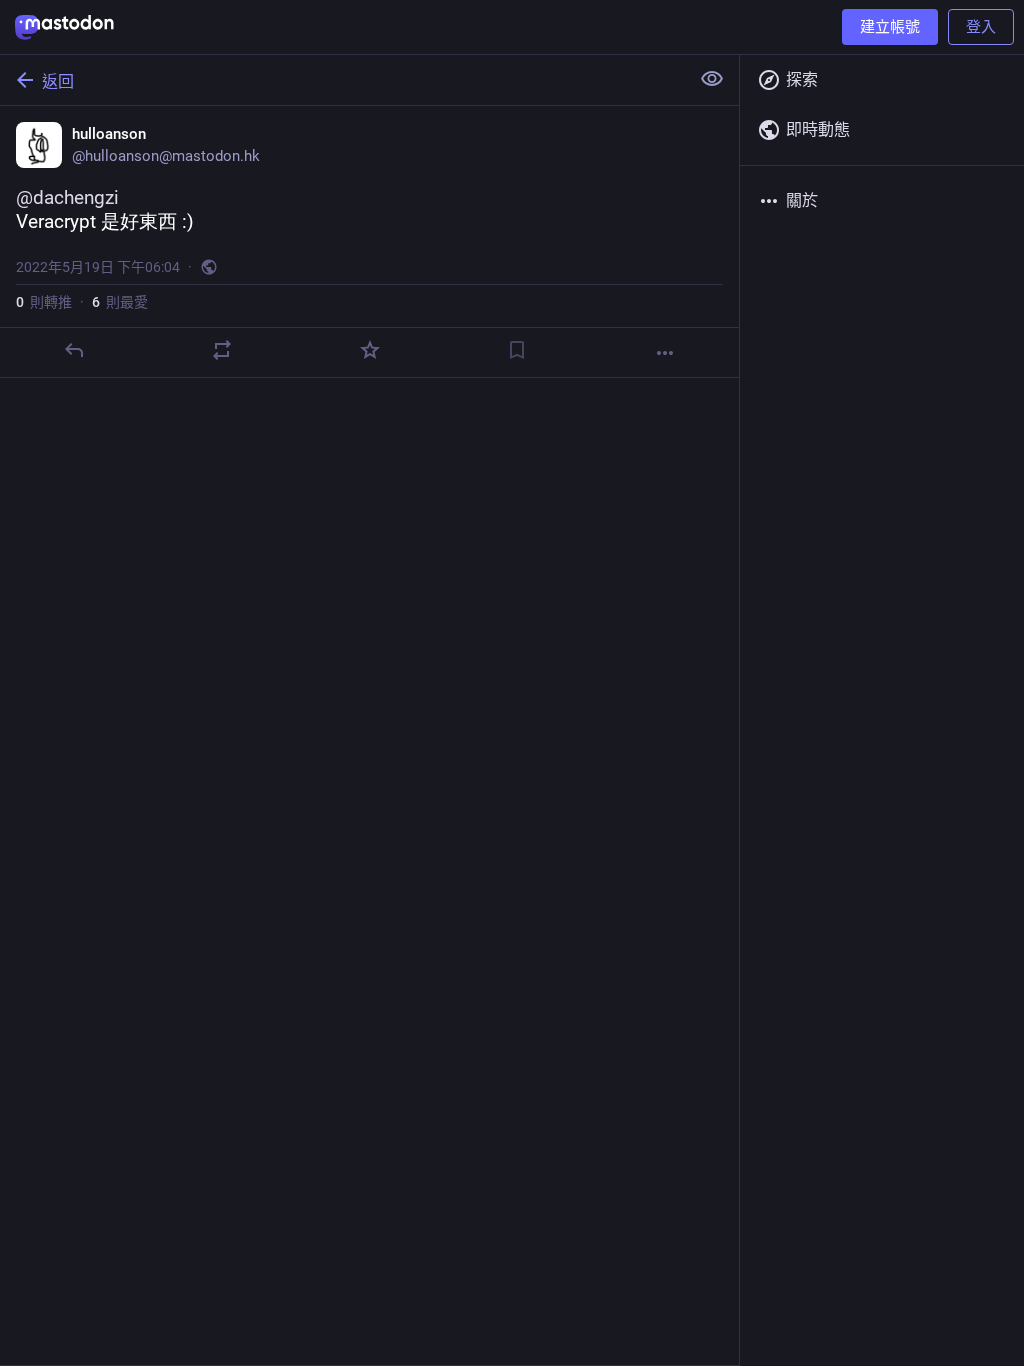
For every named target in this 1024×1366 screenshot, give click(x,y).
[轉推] (222, 350)
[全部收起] (712, 79)
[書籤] (517, 350)
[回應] (74, 350)
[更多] (665, 353)
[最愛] (370, 350)
